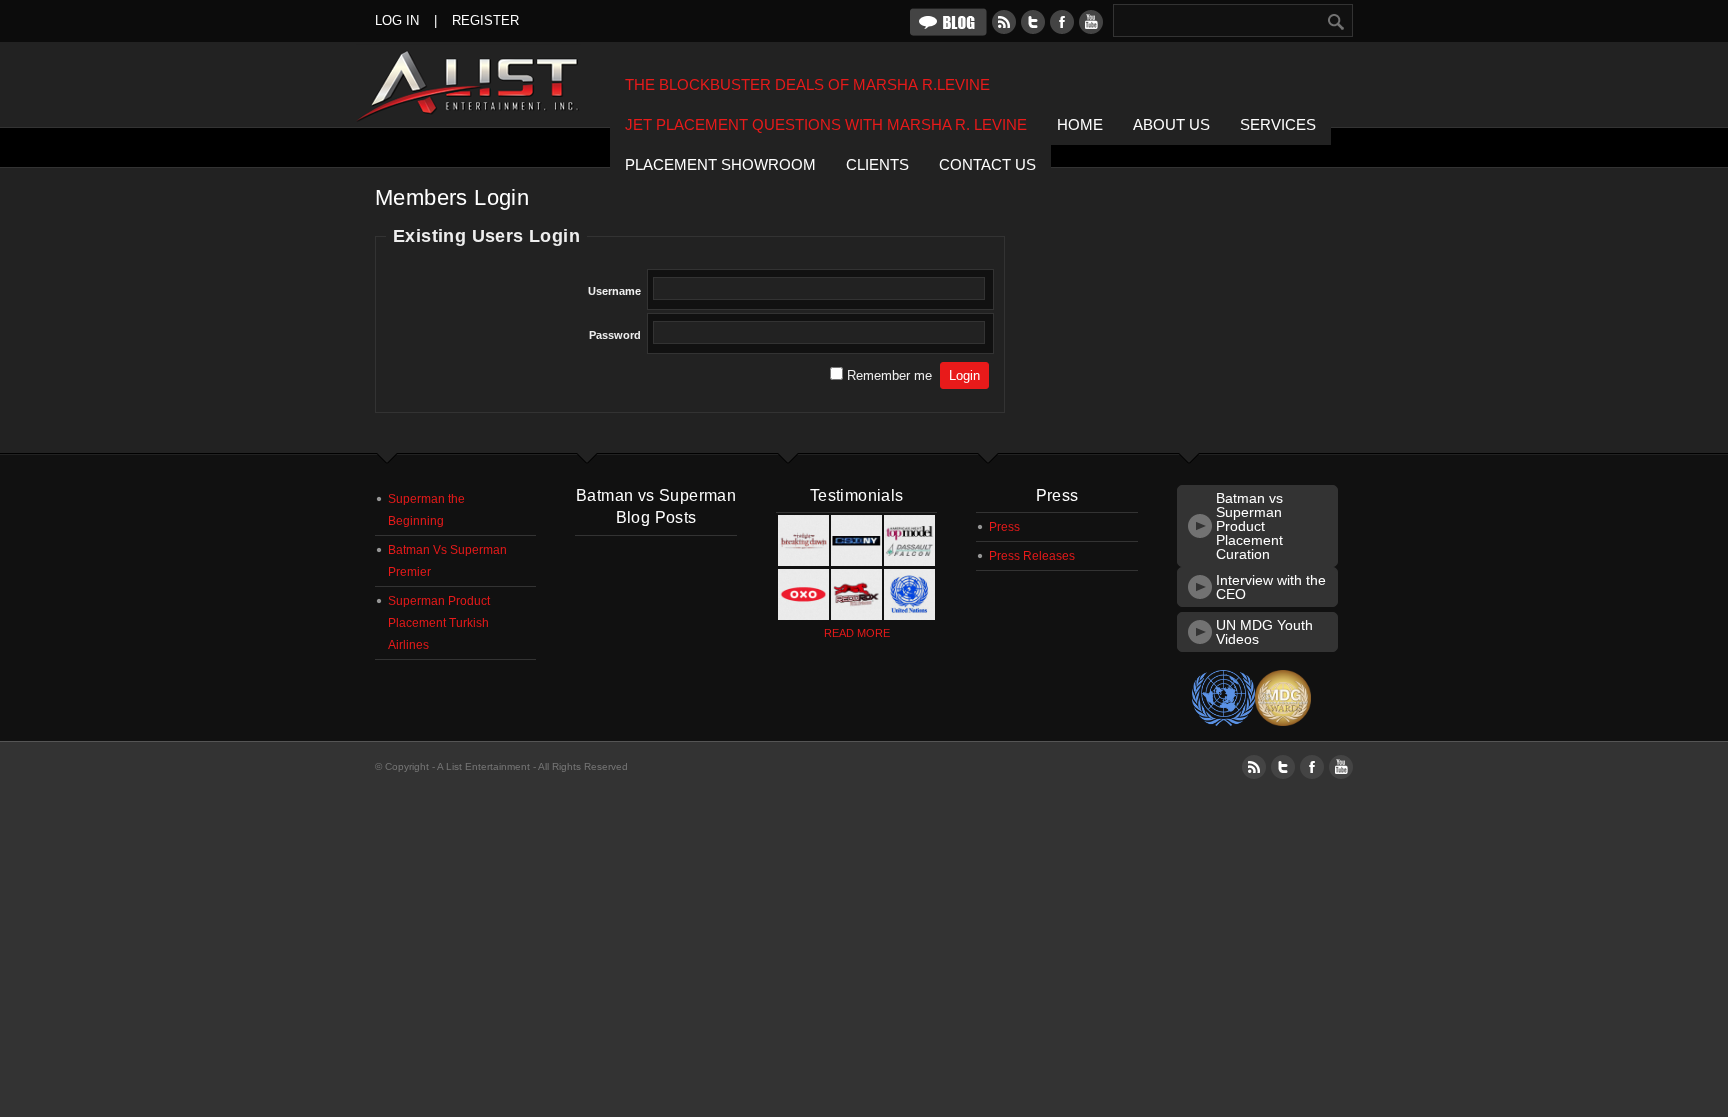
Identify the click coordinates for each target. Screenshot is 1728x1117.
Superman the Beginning (426, 510)
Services (1278, 124)
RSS (1004, 22)
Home (1080, 124)
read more (857, 633)
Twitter (1033, 22)
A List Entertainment (480, 85)
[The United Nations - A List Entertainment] (909, 616)
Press (1004, 527)
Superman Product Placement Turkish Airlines (439, 623)
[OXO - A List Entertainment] (803, 616)
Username (614, 291)
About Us (1171, 124)
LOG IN (397, 20)
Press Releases (1032, 556)
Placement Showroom (720, 164)
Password (615, 335)
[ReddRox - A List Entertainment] (856, 616)
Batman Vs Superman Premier (447, 561)
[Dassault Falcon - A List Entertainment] (909, 562)
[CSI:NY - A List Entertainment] (856, 562)
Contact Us (987, 164)
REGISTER (485, 20)
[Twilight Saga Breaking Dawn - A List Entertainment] (803, 562)
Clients (877, 164)
